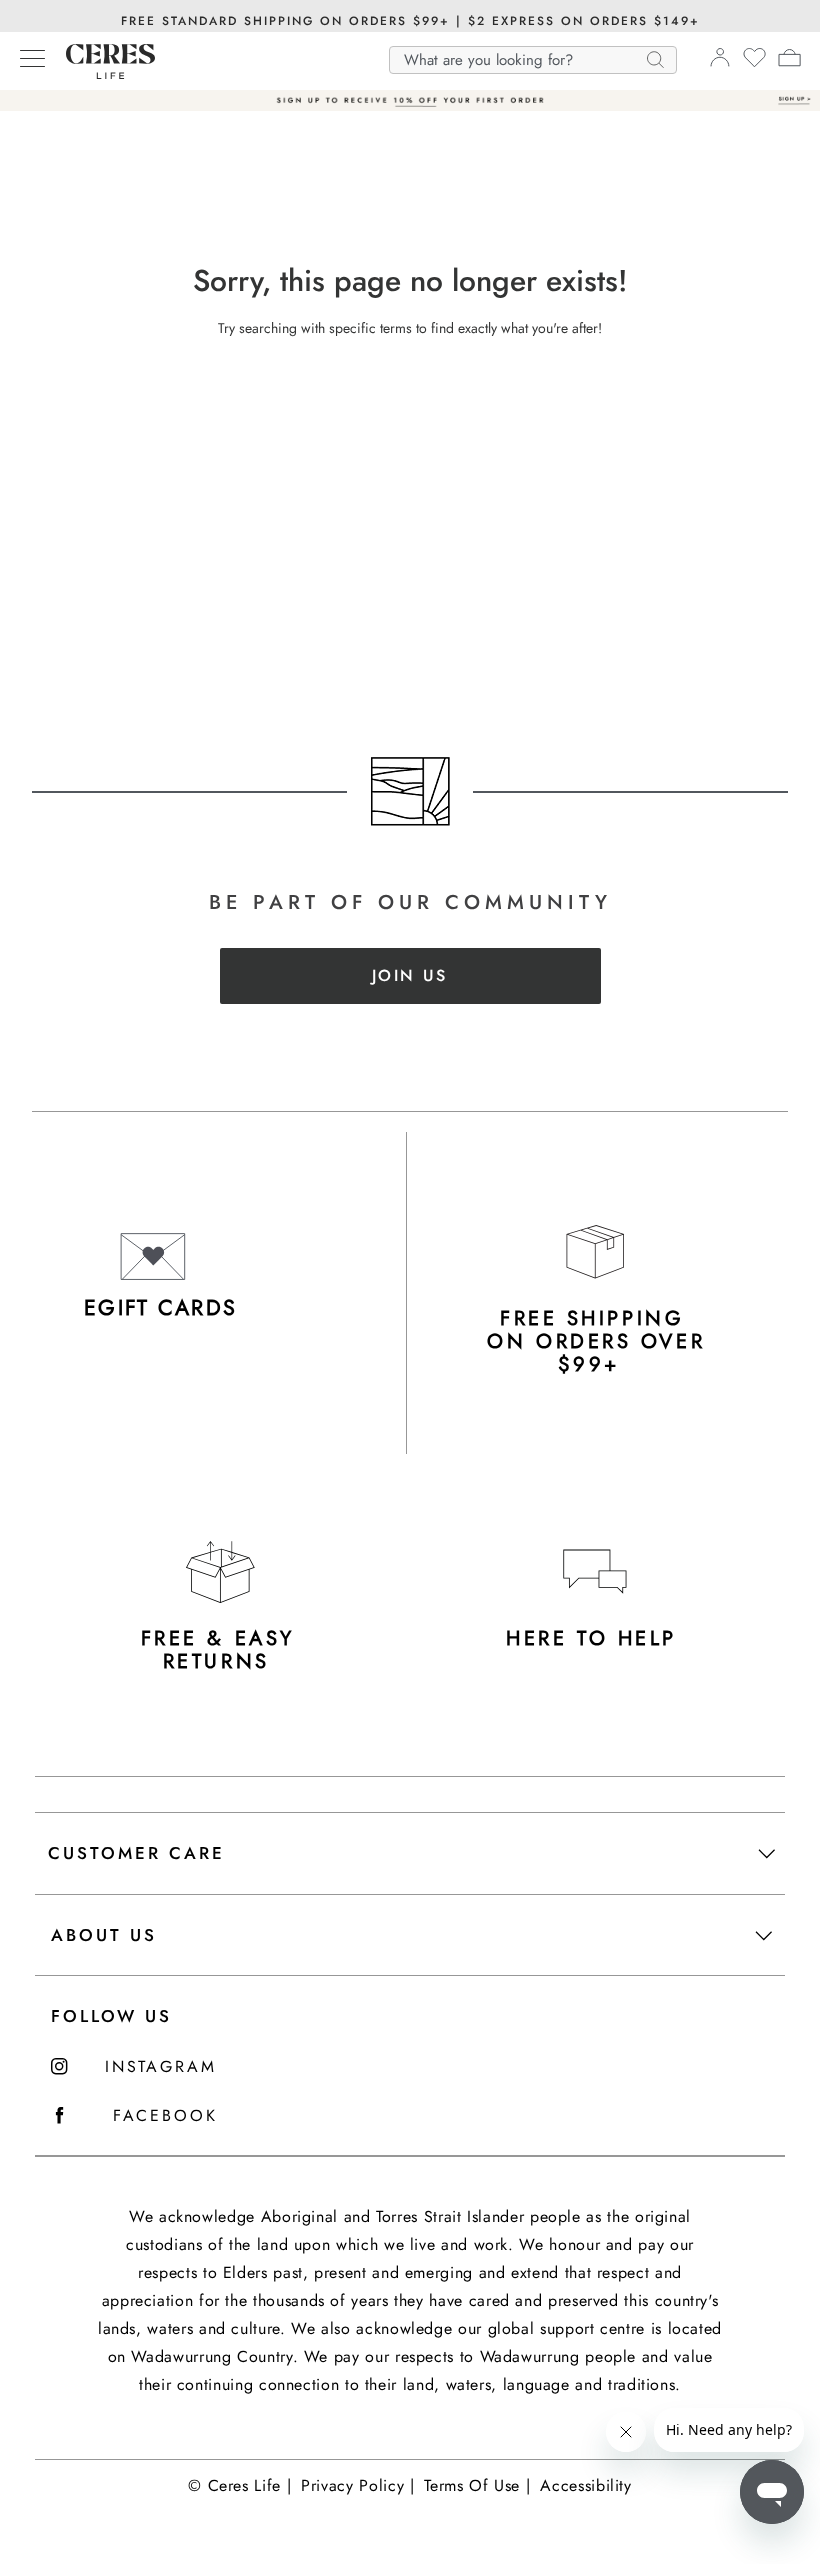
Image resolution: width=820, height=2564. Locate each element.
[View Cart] (789, 61)
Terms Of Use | (477, 2485)
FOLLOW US (111, 2016)
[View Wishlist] (754, 64)
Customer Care (136, 1853)
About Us (104, 1935)
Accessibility (585, 2485)
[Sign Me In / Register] (719, 63)
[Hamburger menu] (32, 60)
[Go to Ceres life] (100, 74)
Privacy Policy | (357, 2485)
